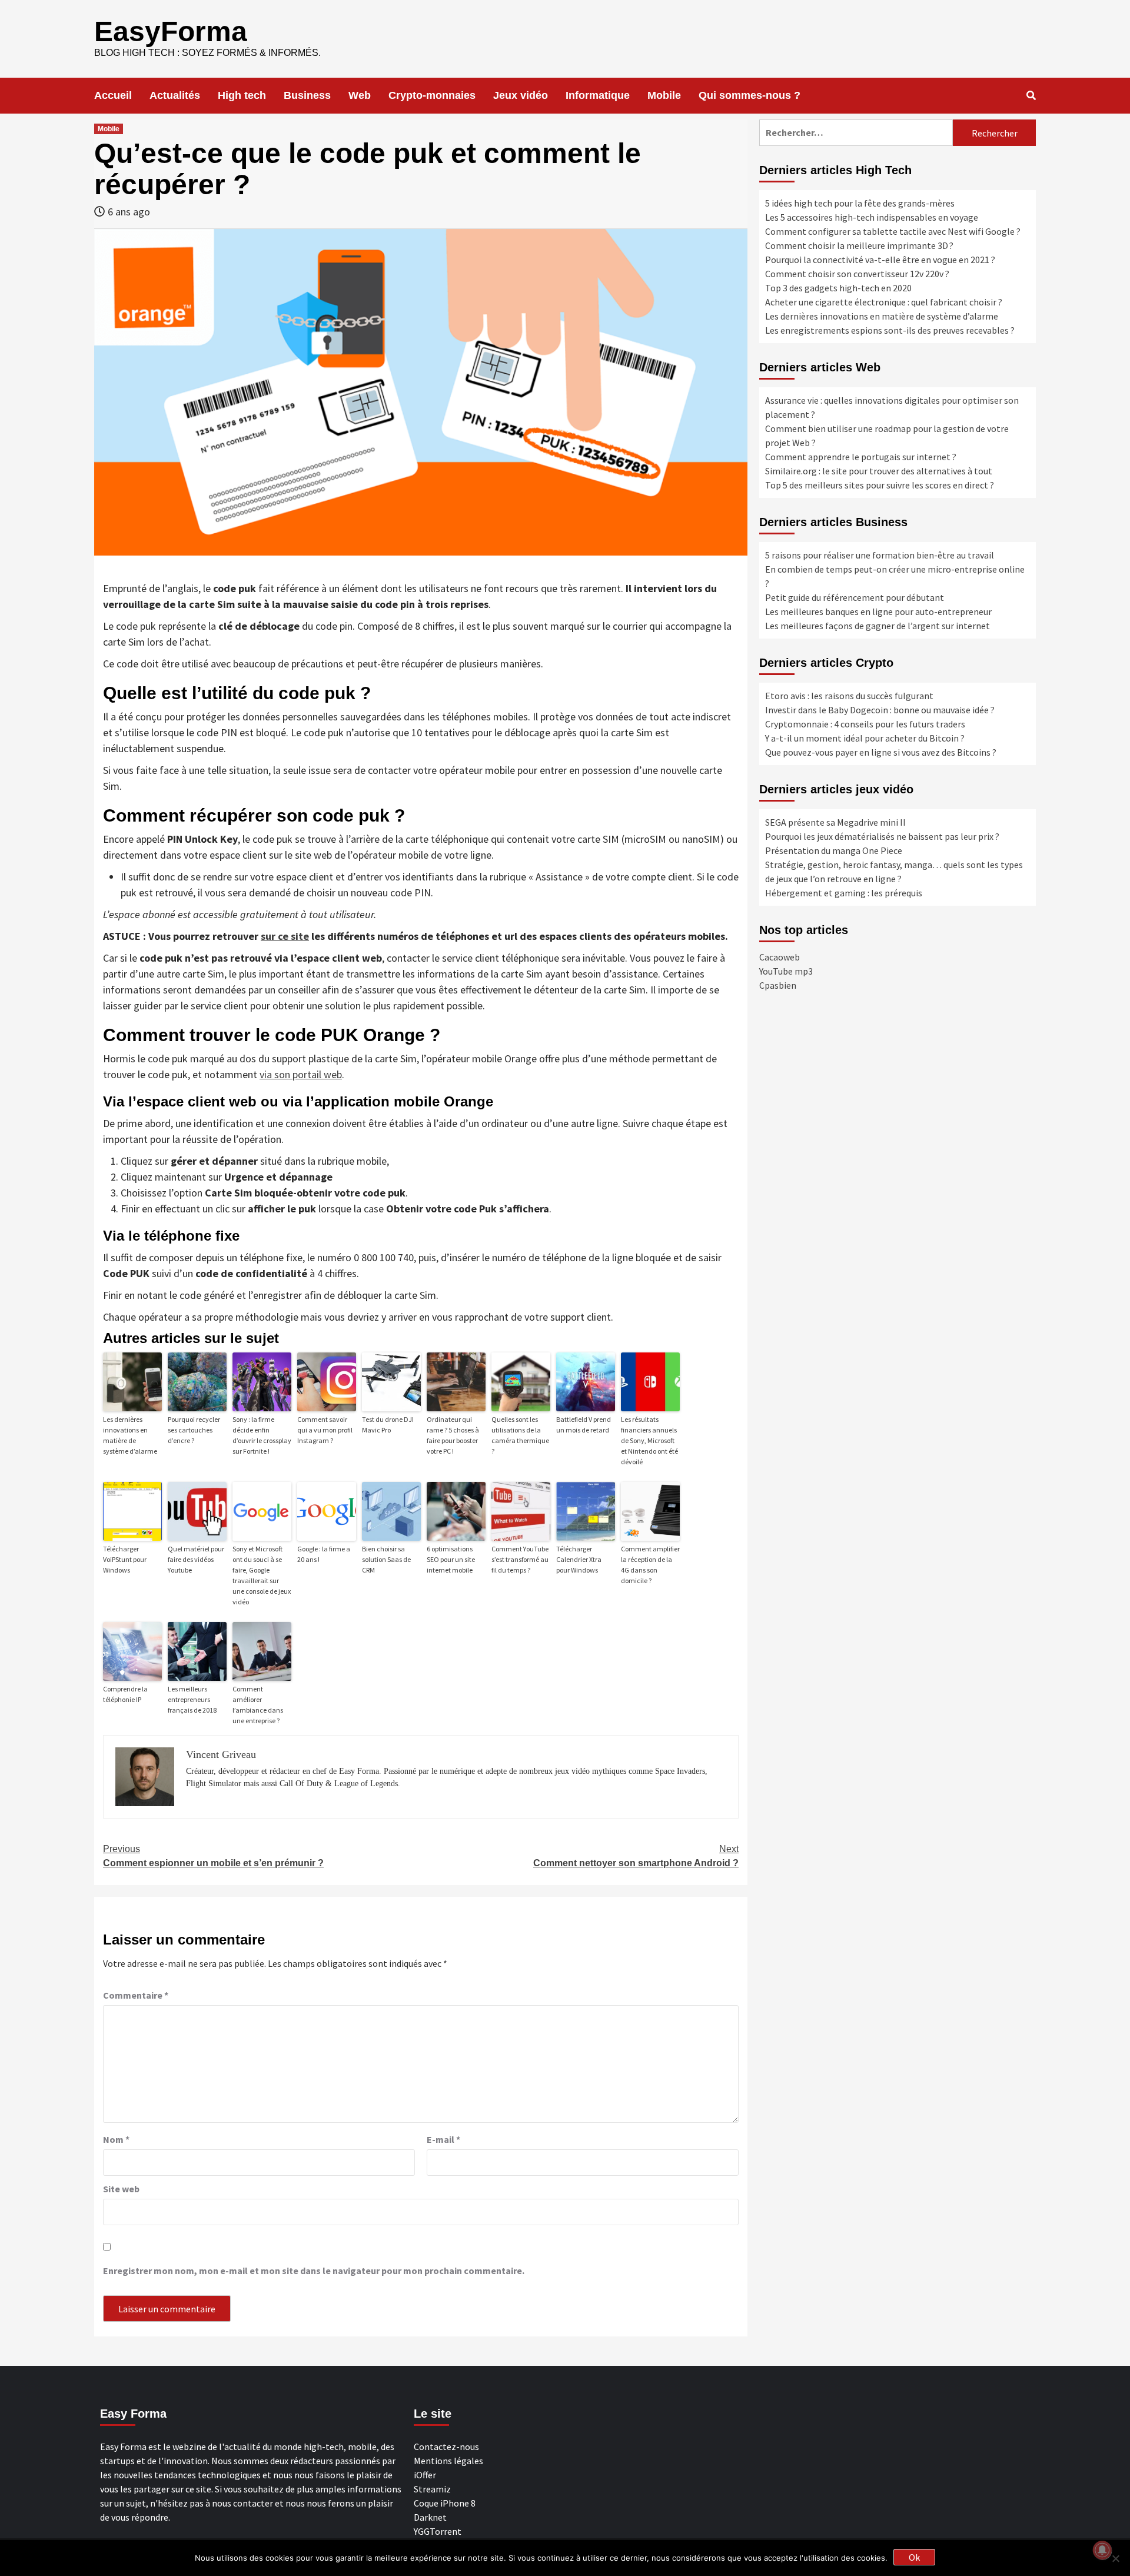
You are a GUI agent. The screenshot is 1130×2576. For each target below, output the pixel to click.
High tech (242, 95)
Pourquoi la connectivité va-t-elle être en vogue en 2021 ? (880, 260)
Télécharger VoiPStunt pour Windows (125, 1559)
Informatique (598, 95)
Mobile (664, 95)
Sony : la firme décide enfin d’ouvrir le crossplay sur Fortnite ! (262, 1435)
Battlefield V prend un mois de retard (584, 1425)
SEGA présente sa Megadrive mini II (835, 822)
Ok (914, 2557)
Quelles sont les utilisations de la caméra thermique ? (520, 1435)
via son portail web (301, 1074)
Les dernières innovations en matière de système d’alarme (130, 1435)
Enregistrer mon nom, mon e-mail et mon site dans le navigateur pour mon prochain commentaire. (314, 2271)
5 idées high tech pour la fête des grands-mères (860, 203)
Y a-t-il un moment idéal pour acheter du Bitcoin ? (865, 738)
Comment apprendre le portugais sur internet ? (861, 457)
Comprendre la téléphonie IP (125, 1694)
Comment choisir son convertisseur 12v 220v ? (857, 274)
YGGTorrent (438, 2531)
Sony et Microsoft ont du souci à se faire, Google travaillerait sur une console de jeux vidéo (262, 1575)
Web (360, 95)
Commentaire (136, 1995)
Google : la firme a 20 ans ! (324, 1554)
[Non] (1115, 2558)
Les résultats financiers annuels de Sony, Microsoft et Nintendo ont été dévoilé (649, 1440)
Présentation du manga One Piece (834, 850)
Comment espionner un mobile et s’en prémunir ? (213, 1856)
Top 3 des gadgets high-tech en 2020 (838, 288)
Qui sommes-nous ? (750, 95)
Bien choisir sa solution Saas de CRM (386, 1559)
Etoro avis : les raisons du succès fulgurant (849, 696)
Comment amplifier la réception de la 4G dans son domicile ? (650, 1565)
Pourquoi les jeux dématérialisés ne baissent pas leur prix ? (882, 836)
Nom (116, 2139)
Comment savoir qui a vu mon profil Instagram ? (325, 1430)
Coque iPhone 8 (445, 2503)
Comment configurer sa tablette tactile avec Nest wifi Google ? (893, 231)
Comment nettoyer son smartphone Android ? (636, 1856)
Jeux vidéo (521, 95)
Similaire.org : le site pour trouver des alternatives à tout (879, 471)
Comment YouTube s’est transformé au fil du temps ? (520, 1559)
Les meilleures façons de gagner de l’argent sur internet (878, 626)
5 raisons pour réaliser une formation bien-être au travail (880, 555)
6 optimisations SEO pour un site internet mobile (451, 1559)
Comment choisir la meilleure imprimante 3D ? (859, 245)
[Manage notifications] (1102, 2550)
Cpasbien (778, 985)
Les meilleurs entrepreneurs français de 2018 (192, 1699)
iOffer (425, 2475)
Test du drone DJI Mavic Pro (388, 1425)
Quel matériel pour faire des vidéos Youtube (196, 1559)
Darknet (430, 2517)
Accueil (113, 95)
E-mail (443, 2139)
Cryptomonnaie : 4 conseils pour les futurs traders (865, 724)
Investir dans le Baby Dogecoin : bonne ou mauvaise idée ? (880, 710)
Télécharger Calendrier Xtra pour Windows (579, 1559)
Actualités (175, 95)
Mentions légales (448, 2461)
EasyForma (171, 31)
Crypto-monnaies (432, 95)
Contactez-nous (446, 2447)
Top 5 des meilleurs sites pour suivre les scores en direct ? (880, 485)
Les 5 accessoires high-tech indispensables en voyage (872, 217)
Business (307, 95)
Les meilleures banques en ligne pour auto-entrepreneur (878, 611)
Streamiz (432, 2489)
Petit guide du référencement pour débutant (855, 597)
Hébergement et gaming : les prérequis (844, 893)
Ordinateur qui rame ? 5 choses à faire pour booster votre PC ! (453, 1435)
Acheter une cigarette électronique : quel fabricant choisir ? (884, 302)
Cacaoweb (780, 957)
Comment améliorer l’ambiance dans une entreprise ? (258, 1705)
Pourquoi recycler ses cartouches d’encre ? (194, 1430)
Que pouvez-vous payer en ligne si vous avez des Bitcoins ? (881, 752)
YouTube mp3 (786, 971)
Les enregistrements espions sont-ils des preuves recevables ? (890, 330)
